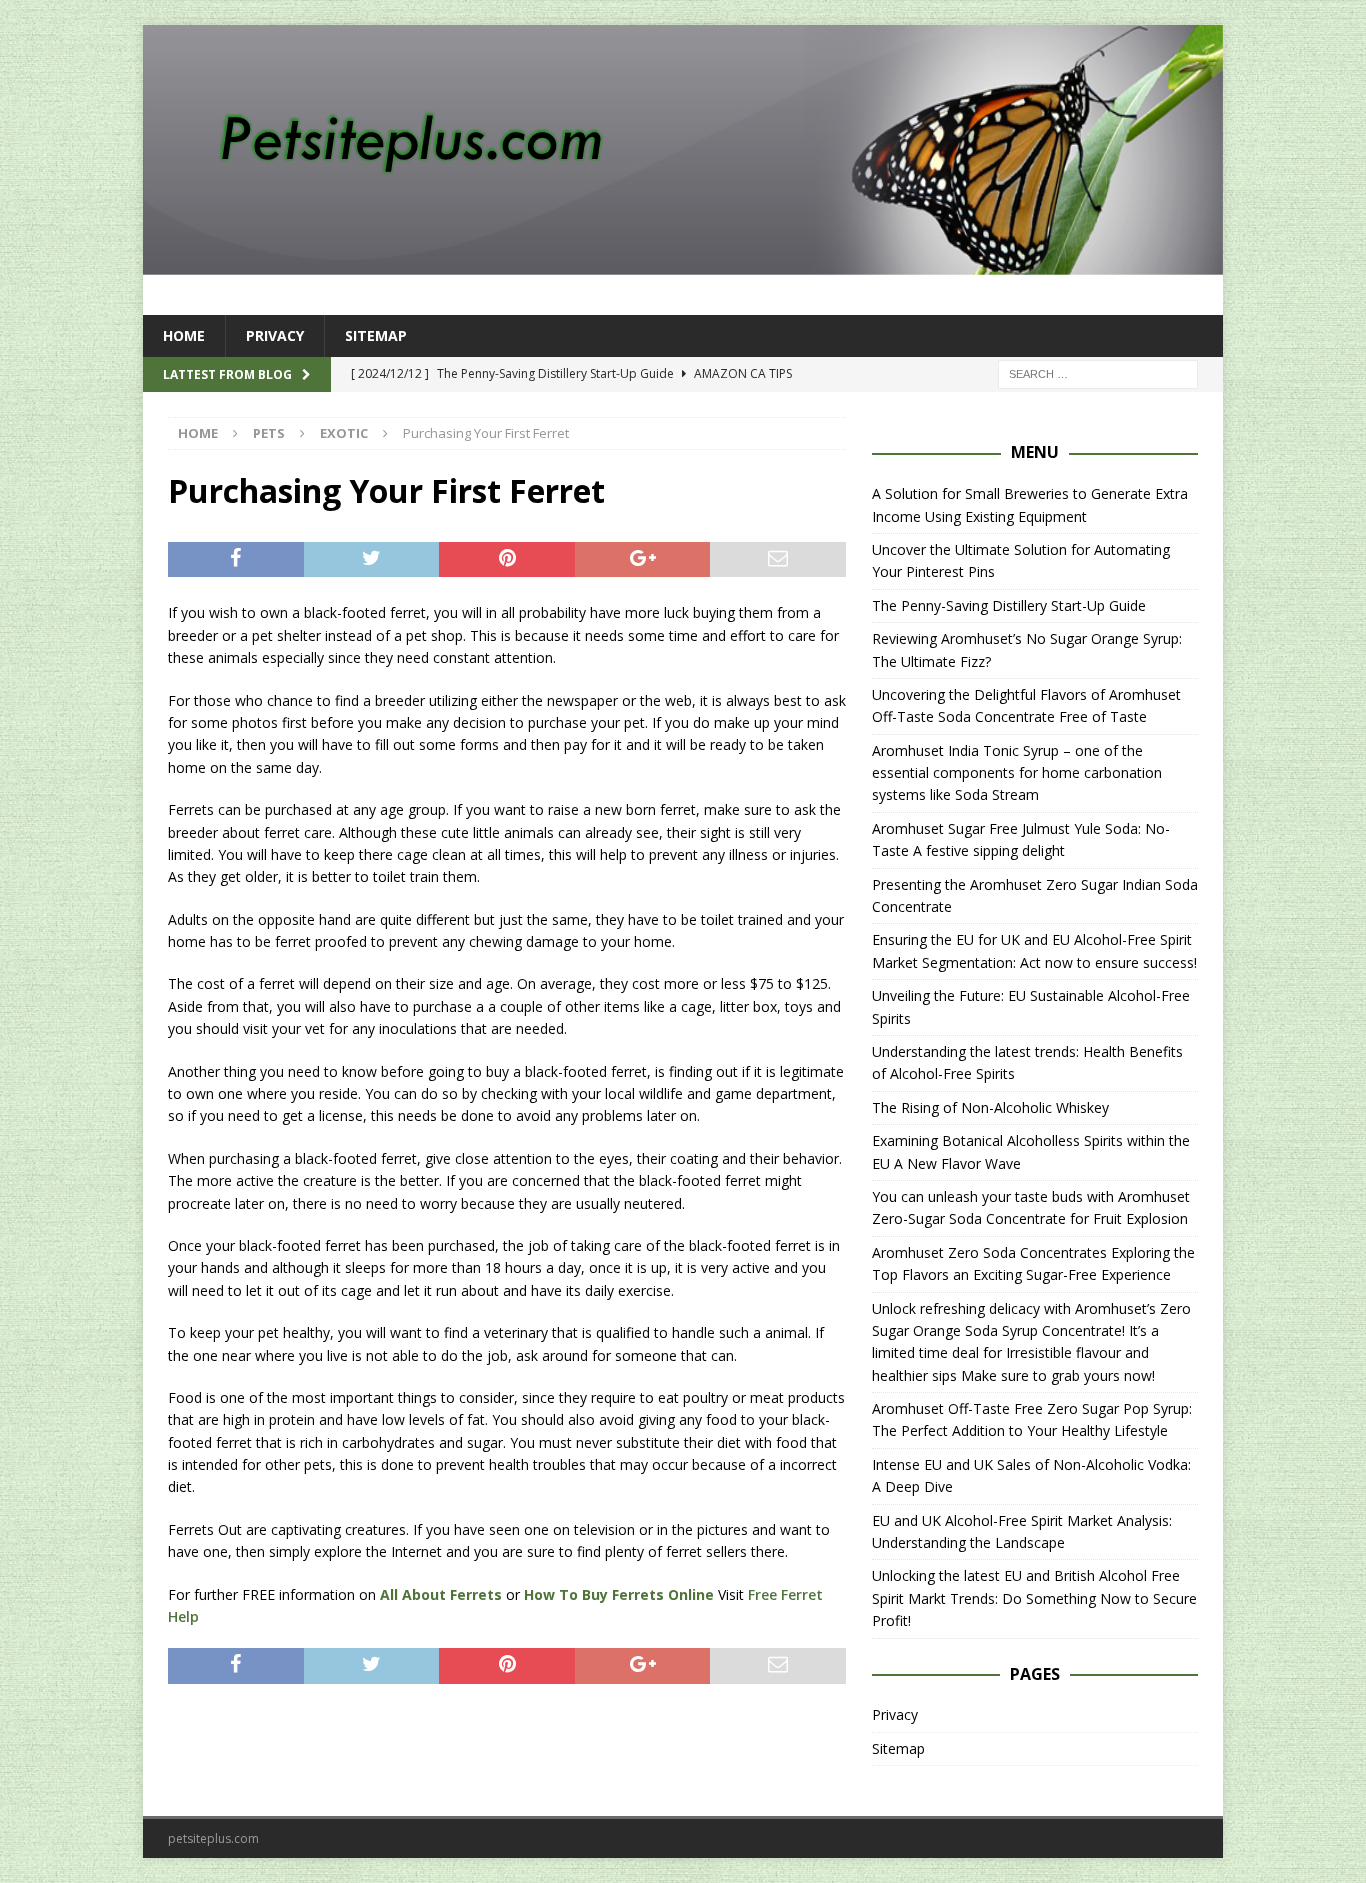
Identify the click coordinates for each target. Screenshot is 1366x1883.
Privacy (275, 335)
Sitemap (376, 335)
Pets (269, 433)
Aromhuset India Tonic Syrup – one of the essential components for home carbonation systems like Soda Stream (1017, 773)
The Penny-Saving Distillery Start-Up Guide (1009, 605)
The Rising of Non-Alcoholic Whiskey (990, 1107)
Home (184, 335)
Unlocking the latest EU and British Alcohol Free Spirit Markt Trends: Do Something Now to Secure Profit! (1034, 1598)
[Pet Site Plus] (683, 263)
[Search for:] (1098, 373)
